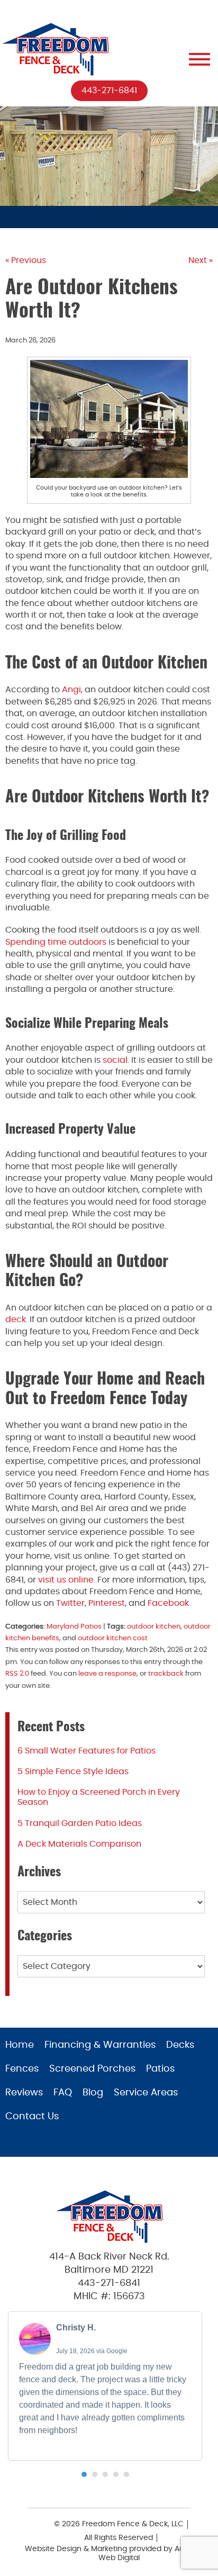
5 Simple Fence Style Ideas (73, 1771)
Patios (160, 2069)
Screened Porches (92, 2069)
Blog (93, 2093)
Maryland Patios (74, 1627)
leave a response (107, 1674)
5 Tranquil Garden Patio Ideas (80, 1823)
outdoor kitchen (154, 1627)
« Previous (26, 260)
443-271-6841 (109, 91)
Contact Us (32, 2117)
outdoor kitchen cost (113, 1638)
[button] (84, 2474)
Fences (22, 2069)
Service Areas (146, 2093)
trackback (166, 1674)
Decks (180, 2045)
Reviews (24, 2093)
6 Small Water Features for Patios (87, 1751)
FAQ (63, 2093)
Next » (201, 260)
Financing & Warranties (100, 2045)
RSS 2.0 (17, 1674)
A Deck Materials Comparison (79, 1844)
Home (20, 2045)
